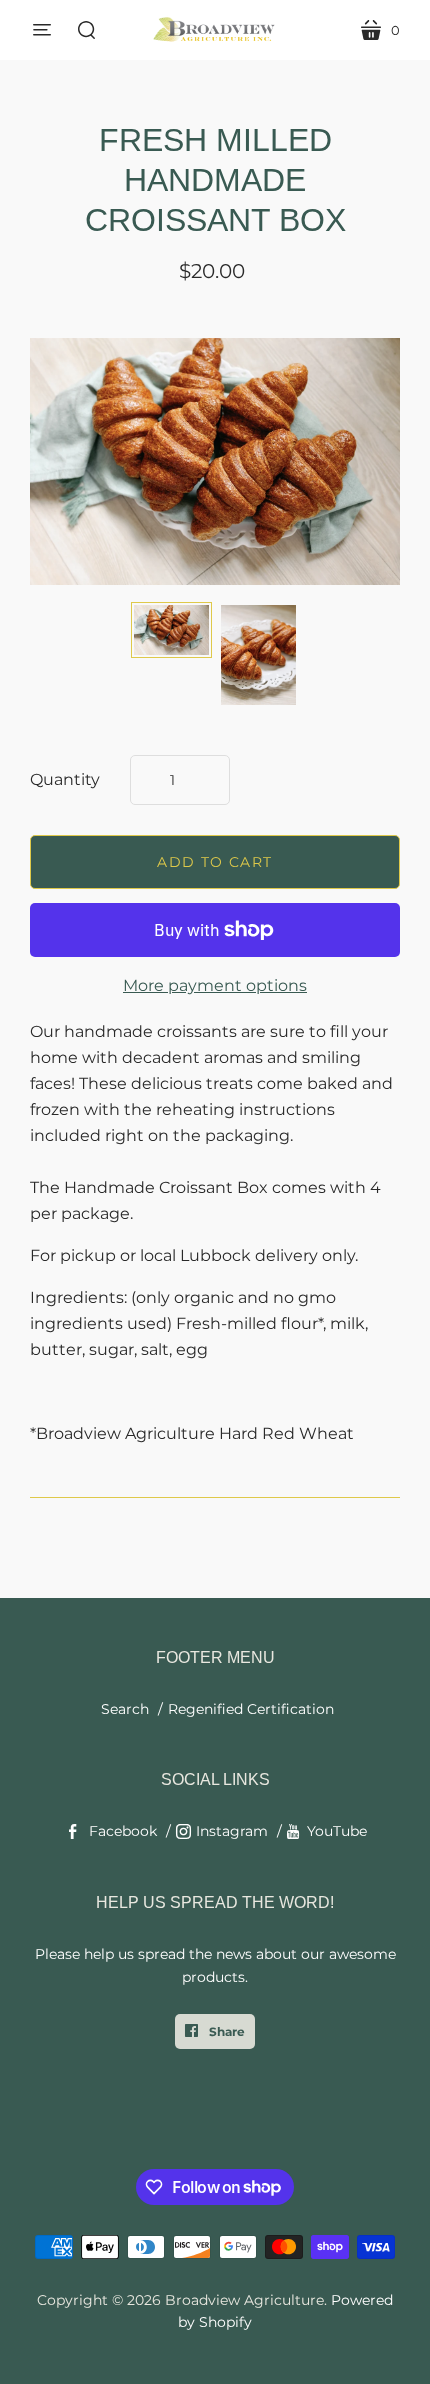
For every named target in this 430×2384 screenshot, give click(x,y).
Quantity (65, 779)
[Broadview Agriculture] (215, 30)
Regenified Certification (251, 1709)
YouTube (337, 1831)
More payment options (215, 985)
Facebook (123, 1831)
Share (225, 2031)
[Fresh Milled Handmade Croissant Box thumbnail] (171, 630)
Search (125, 1709)
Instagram (232, 1831)
